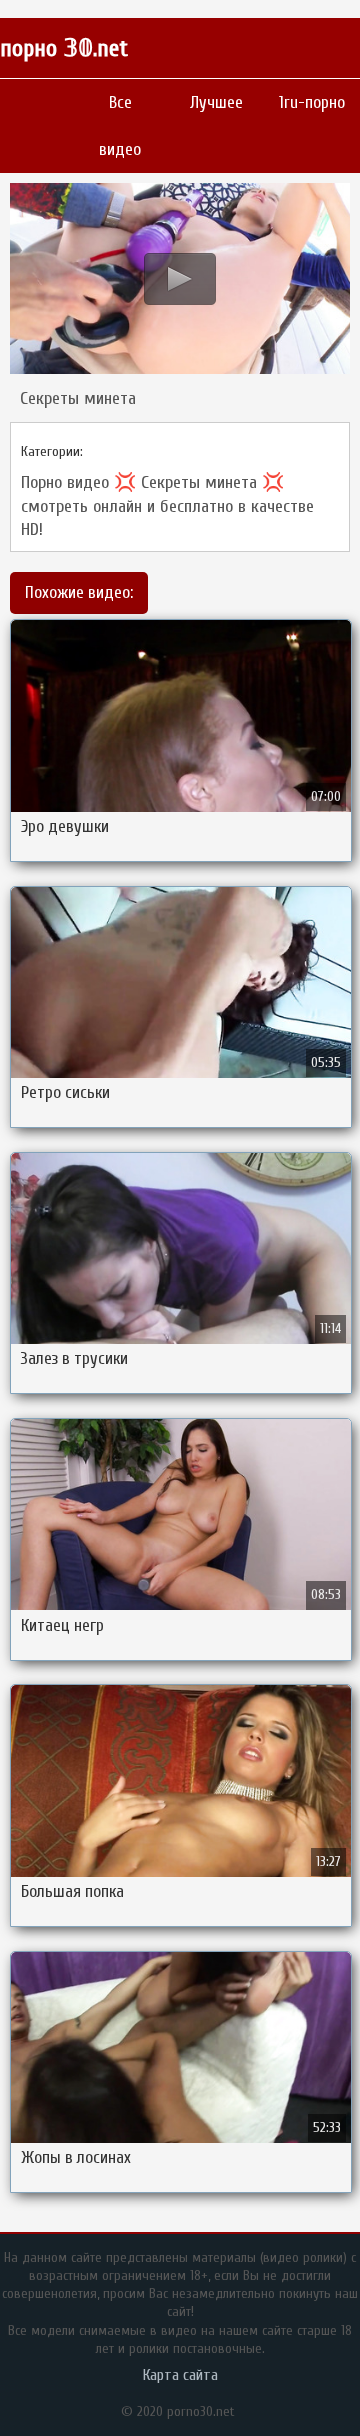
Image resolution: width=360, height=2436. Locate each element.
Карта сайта (180, 2375)
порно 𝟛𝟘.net (64, 48)
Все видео (120, 126)
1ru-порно (312, 102)
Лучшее (216, 102)
